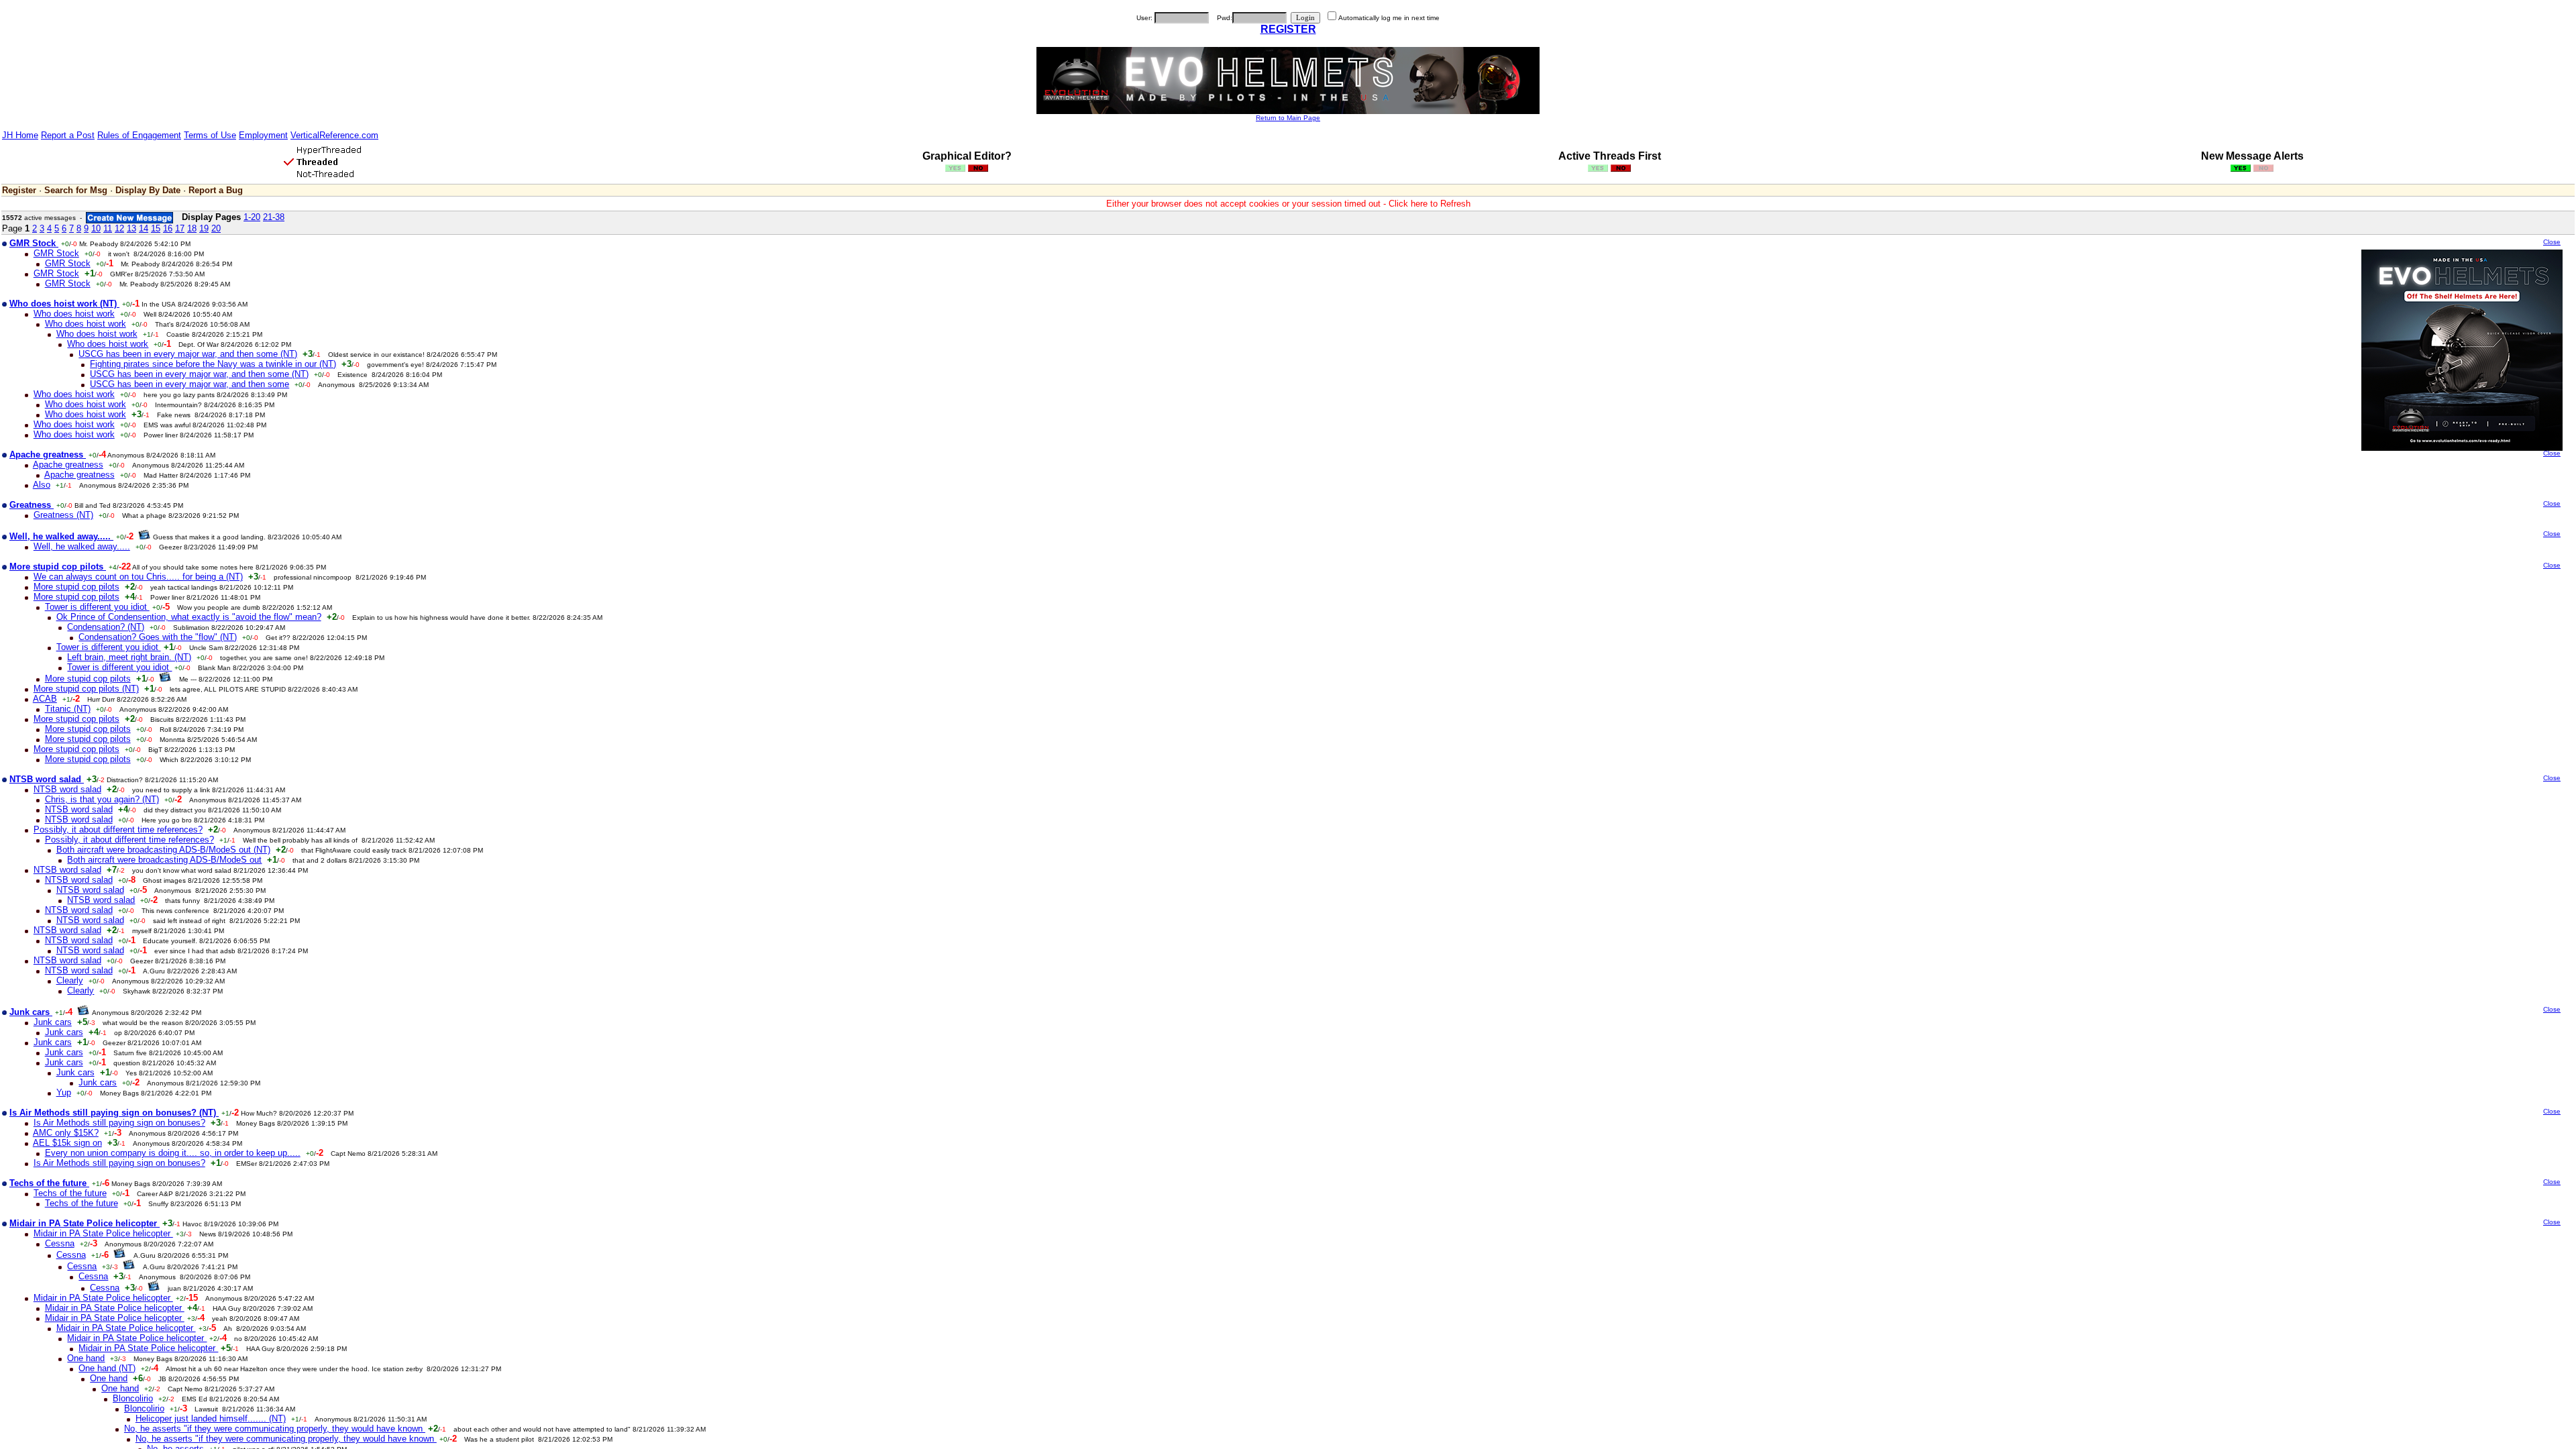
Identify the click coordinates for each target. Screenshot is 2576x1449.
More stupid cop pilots (76, 587)
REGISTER (1288, 29)
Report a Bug (216, 190)
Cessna (60, 1243)
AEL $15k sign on (67, 1143)
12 (119, 228)
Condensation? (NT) (106, 627)
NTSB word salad (67, 789)
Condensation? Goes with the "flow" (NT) (158, 637)
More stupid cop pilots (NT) (86, 689)
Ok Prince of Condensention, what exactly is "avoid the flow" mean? (189, 617)
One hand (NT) (107, 1368)
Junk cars (53, 1022)
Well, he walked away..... (82, 546)
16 (168, 228)
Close (2552, 242)
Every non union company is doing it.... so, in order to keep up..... (173, 1153)
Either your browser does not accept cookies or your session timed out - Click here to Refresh (1288, 204)
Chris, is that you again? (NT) (102, 799)
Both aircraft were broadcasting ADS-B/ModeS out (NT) (163, 850)
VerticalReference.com (334, 135)
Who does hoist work (74, 314)
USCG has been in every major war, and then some (190, 384)
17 (180, 228)
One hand (86, 1358)
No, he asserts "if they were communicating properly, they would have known (275, 1429)
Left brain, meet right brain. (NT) (129, 657)
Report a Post (68, 135)
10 (96, 228)
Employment (263, 135)
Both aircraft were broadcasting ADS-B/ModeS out (164, 860)
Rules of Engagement (139, 135)
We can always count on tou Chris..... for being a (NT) (138, 577)
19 (204, 228)
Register (19, 190)
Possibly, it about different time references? (118, 829)
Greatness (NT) (63, 515)
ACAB (45, 699)
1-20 (252, 217)
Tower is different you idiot (97, 607)
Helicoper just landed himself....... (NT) (211, 1418)
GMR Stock (56, 253)
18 (192, 228)
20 (216, 228)
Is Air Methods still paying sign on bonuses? (119, 1123)
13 (131, 228)
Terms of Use (210, 135)
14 (144, 228)
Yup (64, 1092)
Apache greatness (68, 465)
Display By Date (148, 190)
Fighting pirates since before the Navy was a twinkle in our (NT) (213, 364)
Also (42, 485)
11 (108, 228)
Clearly (70, 980)
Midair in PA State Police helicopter (103, 1233)
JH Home (20, 135)
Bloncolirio (133, 1398)
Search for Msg (76, 190)
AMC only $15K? (66, 1133)
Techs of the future (70, 1193)
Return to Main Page (1288, 118)
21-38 (274, 217)
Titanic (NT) (68, 709)
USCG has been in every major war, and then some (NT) (188, 354)
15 (156, 228)
